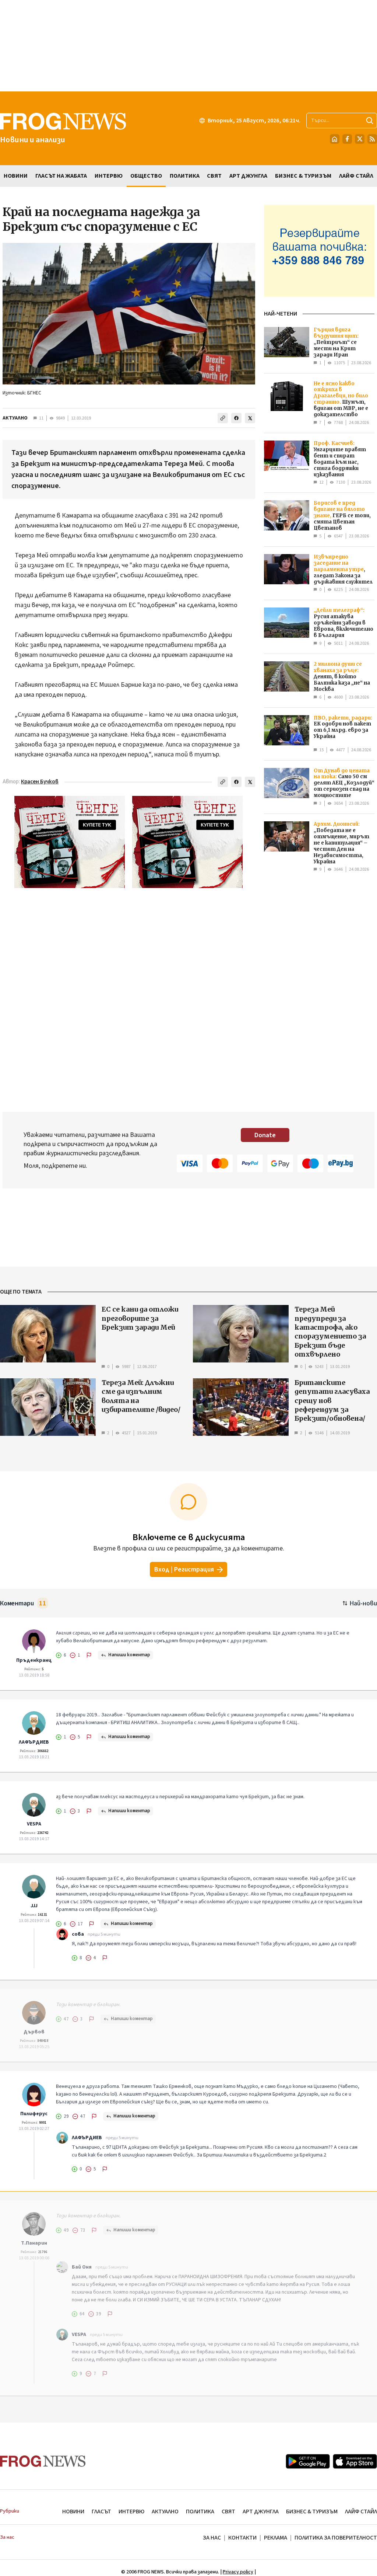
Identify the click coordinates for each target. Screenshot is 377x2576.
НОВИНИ (73, 2511)
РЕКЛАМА (276, 2538)
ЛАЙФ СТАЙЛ (361, 2511)
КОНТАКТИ (242, 2538)
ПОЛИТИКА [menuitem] (185, 176)
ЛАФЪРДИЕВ (34, 1742)
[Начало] (335, 139)
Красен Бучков (40, 782)
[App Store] (355, 2461)
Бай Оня (82, 2267)
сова (78, 1934)
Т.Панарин (34, 2243)
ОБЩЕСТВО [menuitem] (146, 176)
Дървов (34, 2032)
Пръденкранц (34, 1660)
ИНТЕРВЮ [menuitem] (109, 176)
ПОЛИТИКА (200, 2511)
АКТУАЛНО (15, 418)
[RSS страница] (372, 139)
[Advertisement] (188, 46)
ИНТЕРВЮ (131, 2511)
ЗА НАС (212, 2538)
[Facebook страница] (347, 139)
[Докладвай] (89, 1655)
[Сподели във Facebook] (236, 418)
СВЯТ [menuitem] (214, 176)
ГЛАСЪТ (101, 2511)
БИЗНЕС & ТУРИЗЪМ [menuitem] (303, 176)
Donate (265, 1135)
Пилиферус (34, 2114)
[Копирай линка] (223, 418)
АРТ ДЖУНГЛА (261, 2511)
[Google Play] (308, 2461)
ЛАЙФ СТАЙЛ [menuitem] (356, 176)
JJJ (34, 1906)
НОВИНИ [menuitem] (16, 176)
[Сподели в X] (250, 418)
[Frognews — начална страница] (43, 2461)
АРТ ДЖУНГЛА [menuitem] (248, 176)
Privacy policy (238, 2572)
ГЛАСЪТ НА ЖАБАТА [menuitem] (61, 176)
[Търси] (370, 121)
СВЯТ (228, 2511)
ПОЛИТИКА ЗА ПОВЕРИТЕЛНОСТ (336, 2538)
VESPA (34, 1824)
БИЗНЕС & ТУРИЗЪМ (312, 2511)
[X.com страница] (360, 139)
